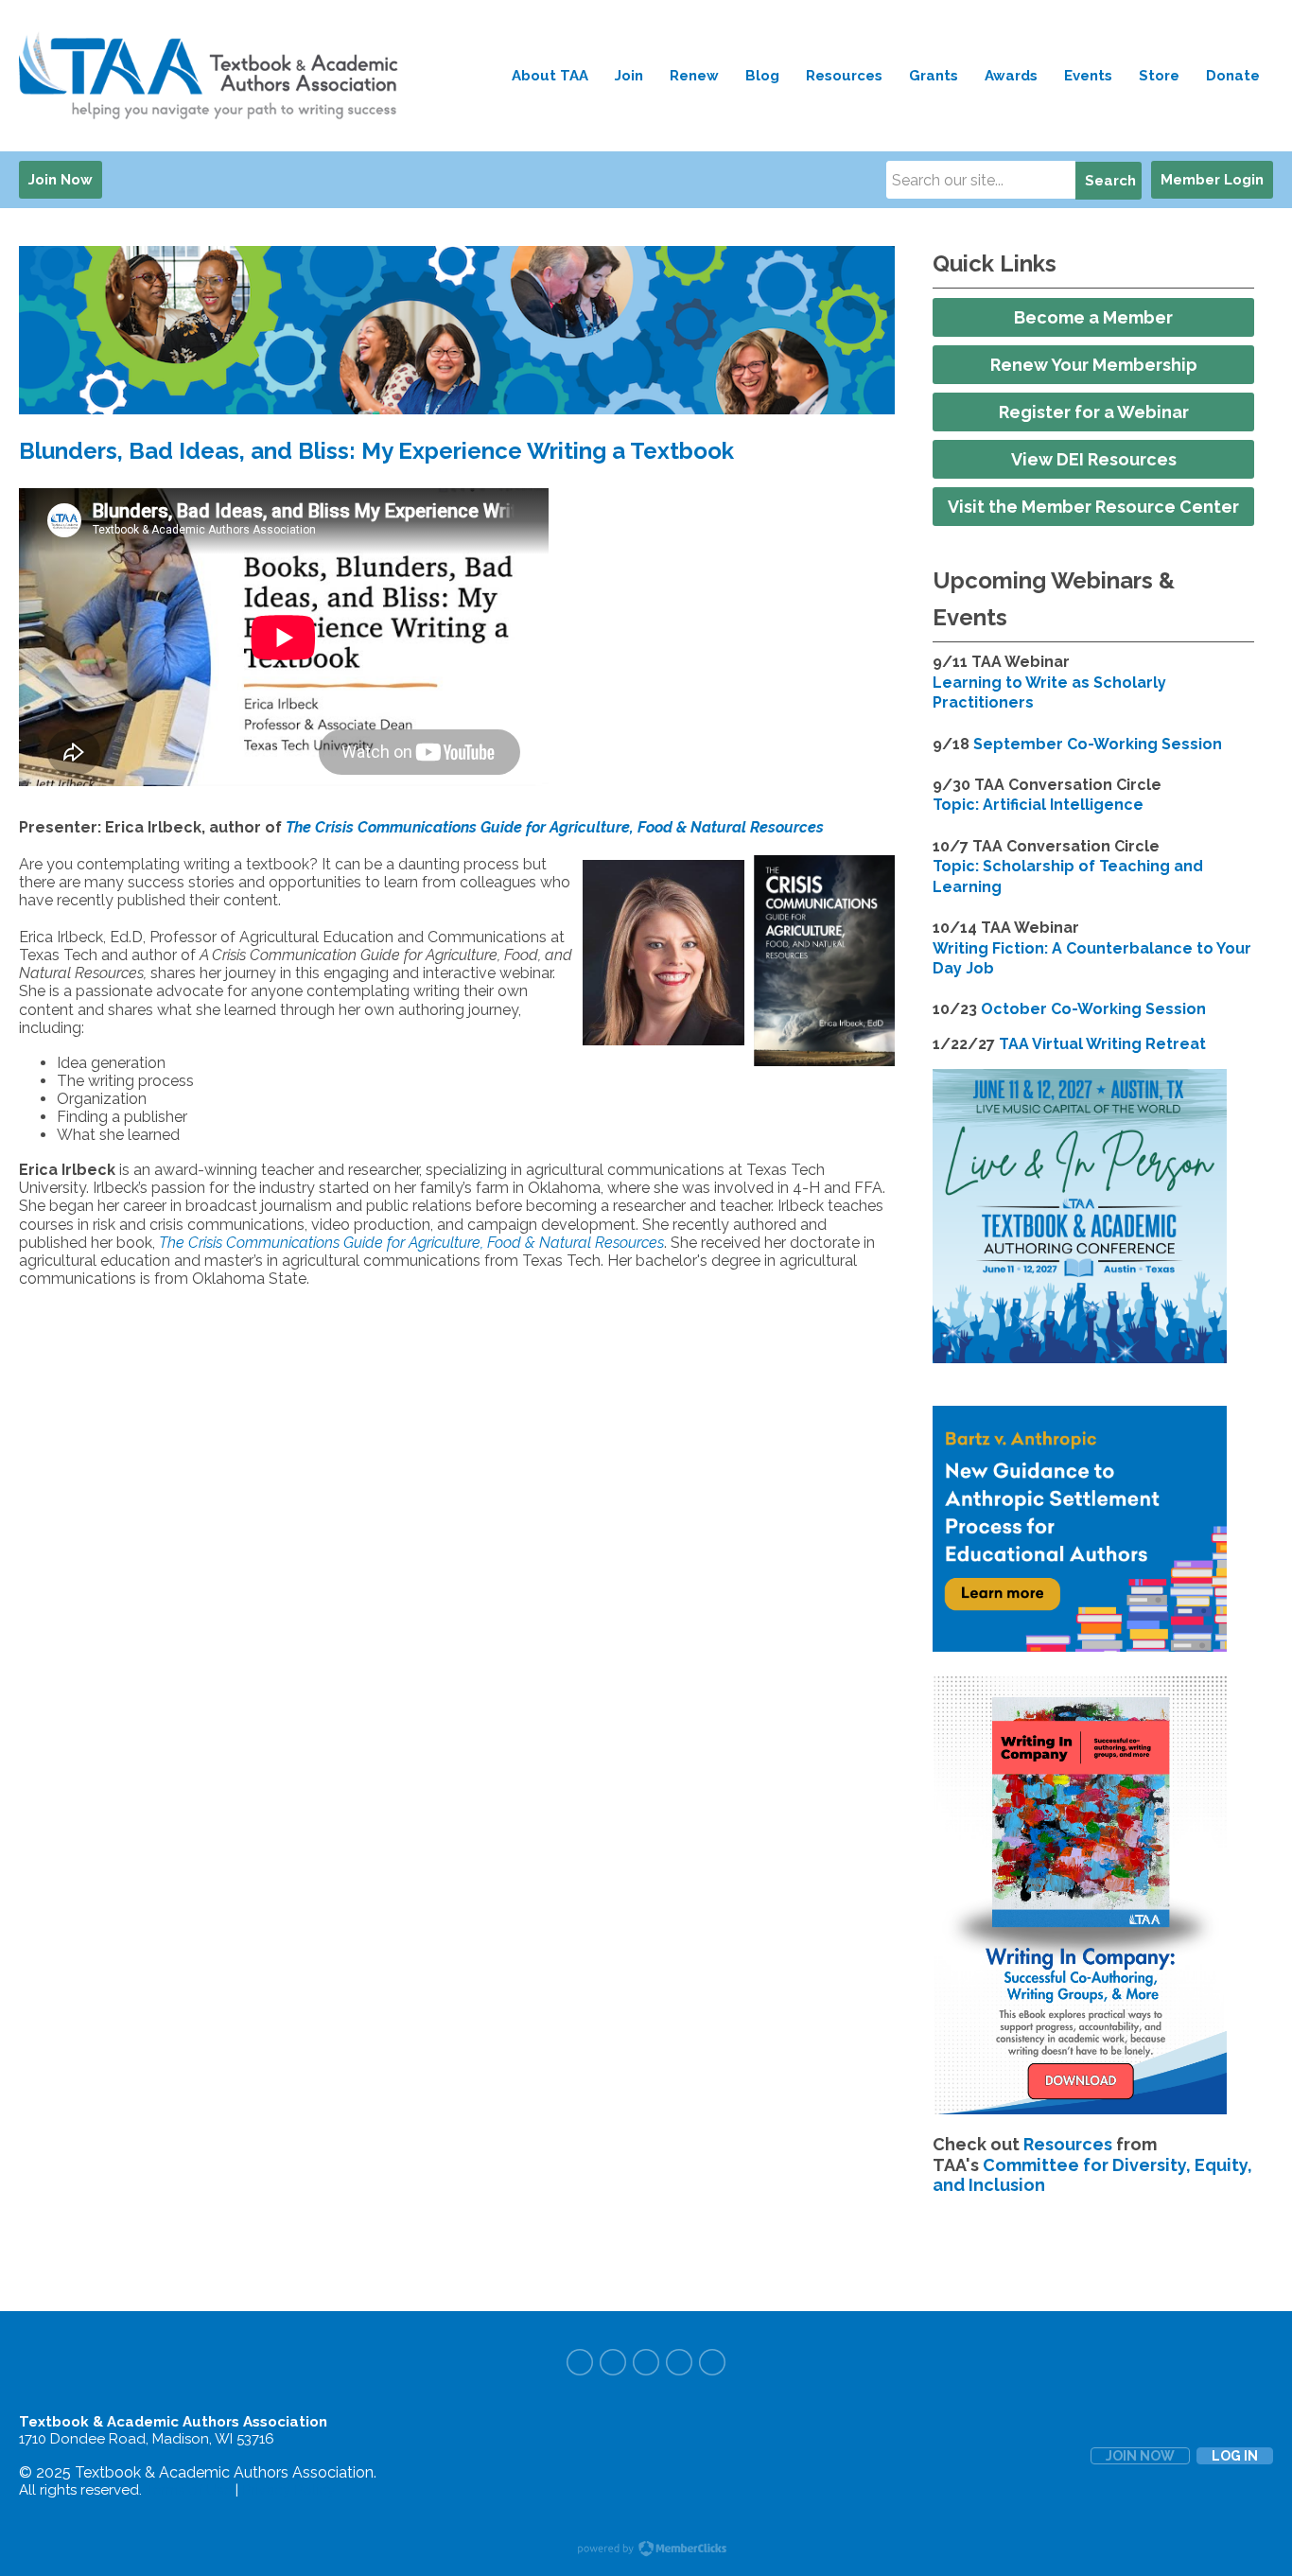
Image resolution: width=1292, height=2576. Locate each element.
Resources (1068, 2144)
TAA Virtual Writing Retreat (1102, 1044)
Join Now (61, 180)
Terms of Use (189, 2490)
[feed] (712, 2362)
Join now (1140, 2456)
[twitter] (613, 2362)
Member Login (1212, 180)
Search (1110, 181)
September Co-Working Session (1098, 744)
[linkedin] (679, 2362)
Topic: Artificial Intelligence (1038, 805)
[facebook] (580, 2362)
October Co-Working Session (1093, 1009)
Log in (1235, 2456)
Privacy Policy (288, 2490)
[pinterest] (646, 2362)
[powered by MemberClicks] (646, 2550)
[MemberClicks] (213, 76)
